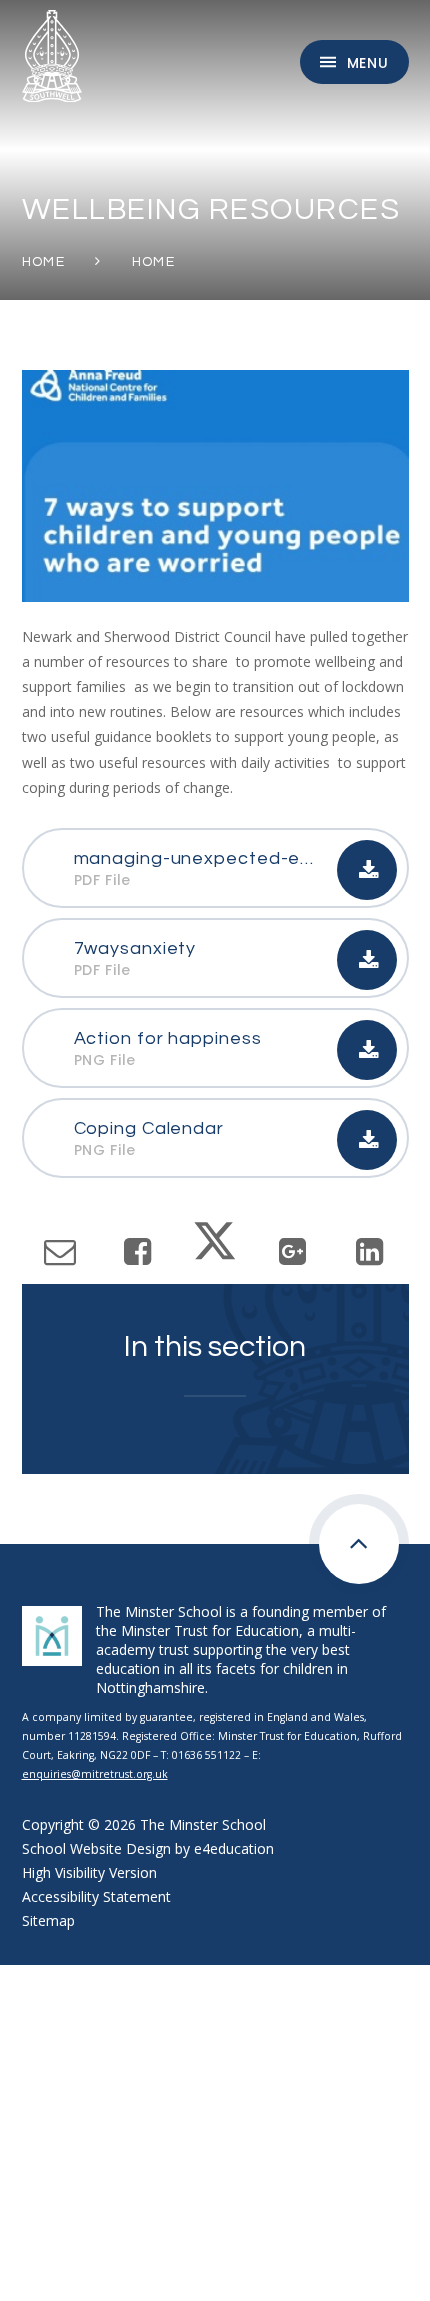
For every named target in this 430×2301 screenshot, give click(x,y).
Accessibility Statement (96, 1896)
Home (44, 262)
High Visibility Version (89, 1872)
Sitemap (48, 1920)
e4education (234, 1848)
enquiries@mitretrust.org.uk (95, 1774)
